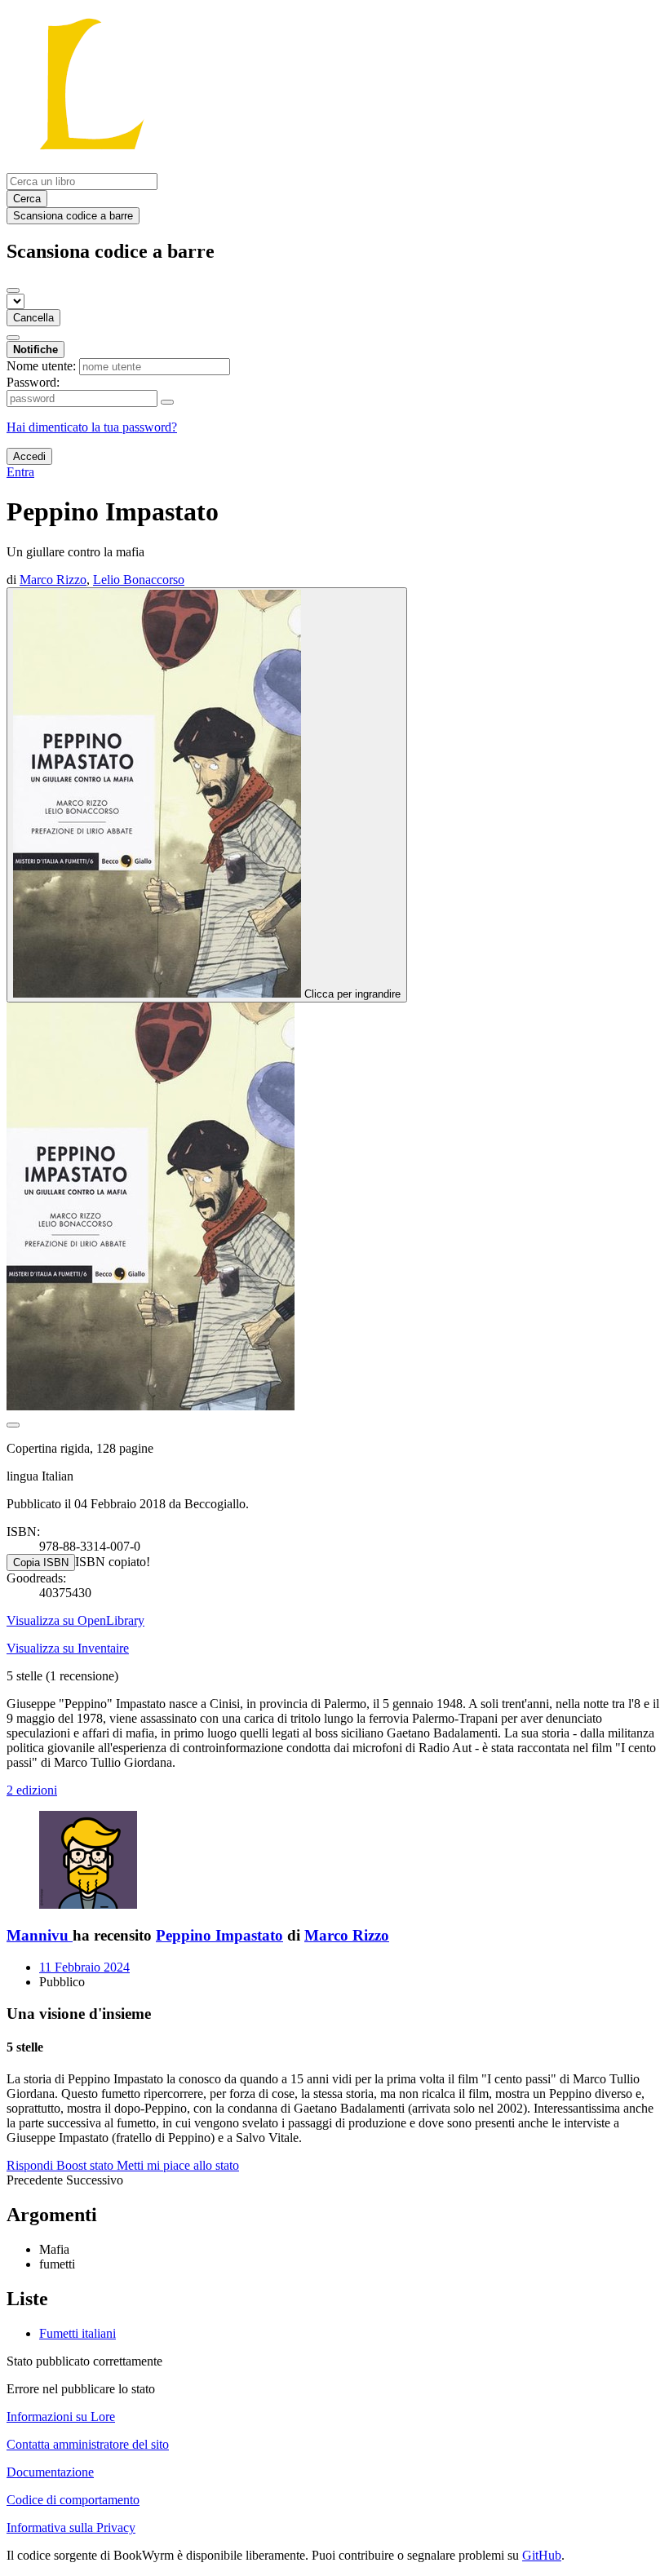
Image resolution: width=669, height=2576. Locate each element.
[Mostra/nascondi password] (167, 402)
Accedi (29, 456)
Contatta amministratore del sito (88, 2444)
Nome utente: (41, 366)
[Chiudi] (13, 290)
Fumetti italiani (78, 2333)
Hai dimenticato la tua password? (92, 427)
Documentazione (50, 2472)
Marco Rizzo (347, 1935)
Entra (20, 472)
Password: (33, 382)
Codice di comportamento (73, 2500)
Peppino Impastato (219, 1935)
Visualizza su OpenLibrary (75, 1620)
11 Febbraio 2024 (84, 1967)
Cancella (33, 318)
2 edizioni (32, 1790)
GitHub (542, 2555)
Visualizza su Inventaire (68, 1648)
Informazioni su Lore (61, 2417)
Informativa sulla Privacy (71, 2527)
